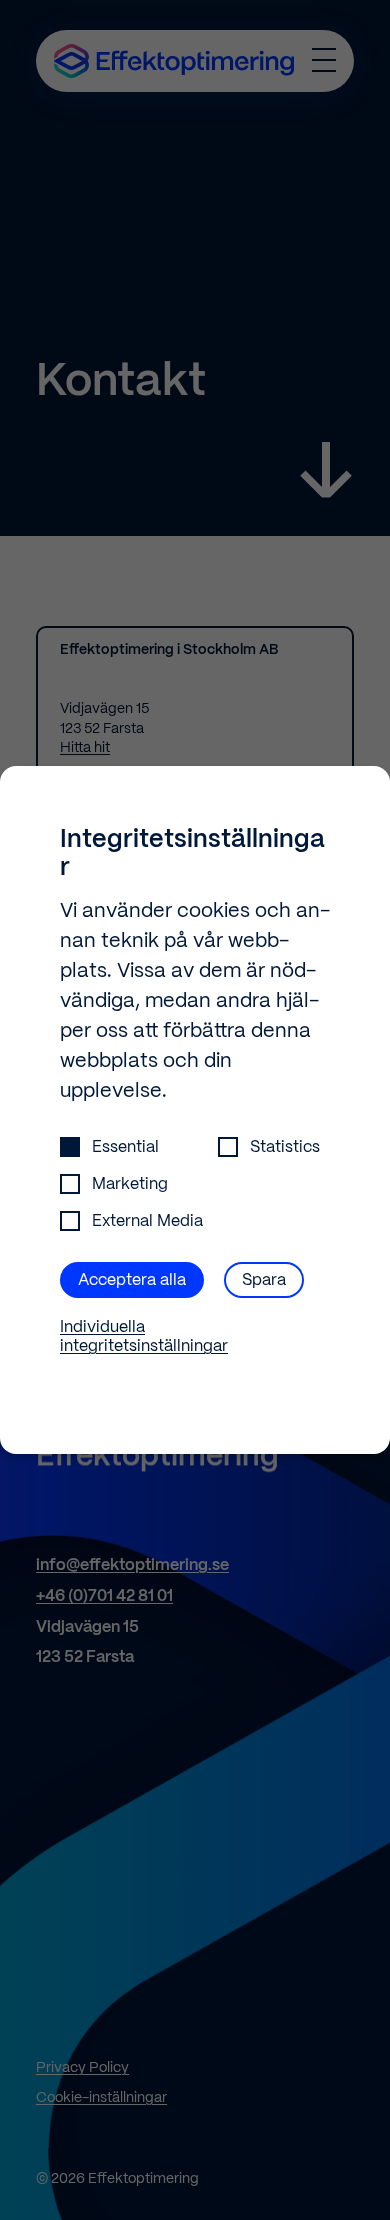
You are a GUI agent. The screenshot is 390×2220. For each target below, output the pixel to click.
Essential (125, 1147)
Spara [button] (264, 1280)
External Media (147, 1221)
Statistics (285, 1147)
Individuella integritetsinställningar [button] (144, 1337)
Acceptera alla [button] (132, 1280)
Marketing (130, 1184)
